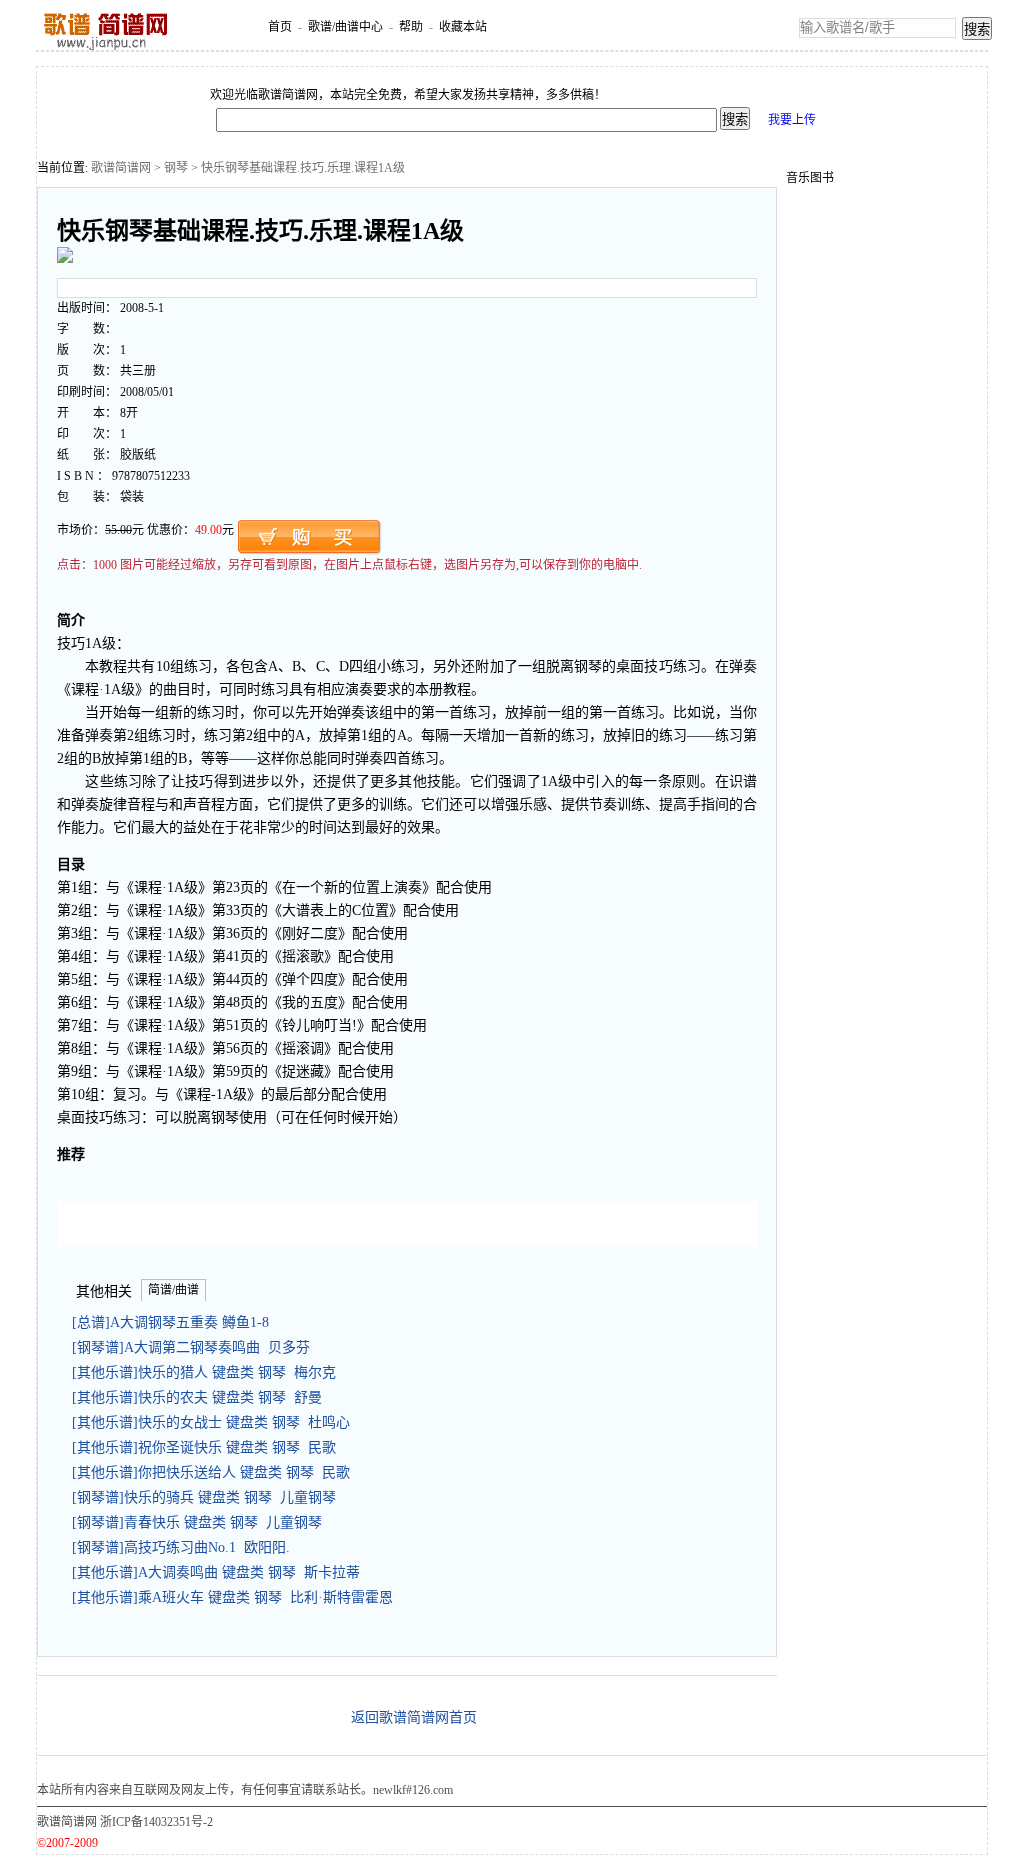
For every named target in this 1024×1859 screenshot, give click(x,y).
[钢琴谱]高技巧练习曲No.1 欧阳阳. (181, 1547)
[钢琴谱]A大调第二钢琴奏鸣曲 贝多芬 (191, 1347)
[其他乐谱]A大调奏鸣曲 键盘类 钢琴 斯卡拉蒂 (216, 1572)
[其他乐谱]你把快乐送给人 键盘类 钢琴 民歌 (211, 1472)
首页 (280, 27)
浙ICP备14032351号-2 (156, 1822)
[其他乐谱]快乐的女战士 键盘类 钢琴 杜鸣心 (211, 1422)
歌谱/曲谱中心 (345, 27)
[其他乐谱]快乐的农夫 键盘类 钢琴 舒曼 (197, 1397)
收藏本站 (463, 27)
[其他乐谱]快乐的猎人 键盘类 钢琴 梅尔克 (204, 1372)
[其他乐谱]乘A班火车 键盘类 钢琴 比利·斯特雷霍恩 (232, 1597)
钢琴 (176, 168)
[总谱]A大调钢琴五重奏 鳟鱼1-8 (174, 1322)
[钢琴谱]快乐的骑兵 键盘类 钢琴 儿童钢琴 (204, 1497)
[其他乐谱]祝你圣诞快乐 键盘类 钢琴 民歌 (204, 1447)
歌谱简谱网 (121, 168)
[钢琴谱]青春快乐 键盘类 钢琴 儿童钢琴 (197, 1522)
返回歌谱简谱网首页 (414, 1717)
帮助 (411, 27)
